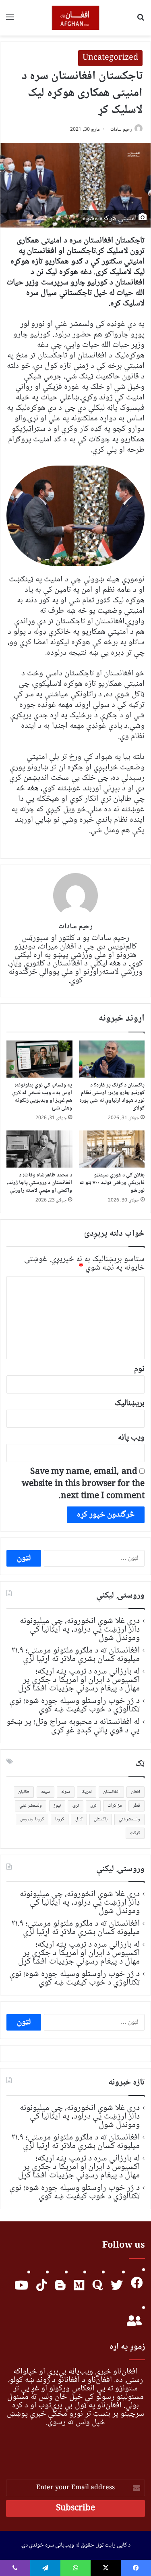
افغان (135, 1792)
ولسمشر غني (31, 1806)
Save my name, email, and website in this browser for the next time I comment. (83, 1484)
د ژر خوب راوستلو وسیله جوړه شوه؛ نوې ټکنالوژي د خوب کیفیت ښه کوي (74, 1705)
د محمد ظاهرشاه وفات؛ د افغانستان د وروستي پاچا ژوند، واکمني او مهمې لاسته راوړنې (39, 1183)
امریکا (87, 1792)
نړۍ (75, 1806)
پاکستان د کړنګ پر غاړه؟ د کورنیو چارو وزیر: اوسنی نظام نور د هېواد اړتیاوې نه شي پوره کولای (112, 1097)
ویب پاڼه (131, 1438)
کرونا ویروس (32, 1819)
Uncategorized (110, 58)
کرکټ (135, 1833)
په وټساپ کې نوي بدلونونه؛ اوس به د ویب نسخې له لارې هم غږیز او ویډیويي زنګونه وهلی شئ (42, 1097)
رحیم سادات (121, 130)
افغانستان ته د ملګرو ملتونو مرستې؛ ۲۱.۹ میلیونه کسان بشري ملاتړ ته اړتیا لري (75, 1655)
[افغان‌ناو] (75, 18)
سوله (66, 1792)
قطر (137, 1806)
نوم (139, 1369)
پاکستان (101, 1819)
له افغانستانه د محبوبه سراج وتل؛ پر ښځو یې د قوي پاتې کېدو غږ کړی (73, 1726)
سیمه (46, 1792)
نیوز (57, 1806)
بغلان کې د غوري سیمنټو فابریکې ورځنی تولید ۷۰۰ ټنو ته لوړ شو (112, 1183)
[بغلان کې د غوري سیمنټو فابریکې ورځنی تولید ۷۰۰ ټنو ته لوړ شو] (112, 1149)
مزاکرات (115, 1806)
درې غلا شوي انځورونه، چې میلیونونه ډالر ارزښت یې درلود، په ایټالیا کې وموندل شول (80, 1630)
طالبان (24, 1792)
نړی (93, 1806)
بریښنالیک (130, 1403)
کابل (79, 1819)
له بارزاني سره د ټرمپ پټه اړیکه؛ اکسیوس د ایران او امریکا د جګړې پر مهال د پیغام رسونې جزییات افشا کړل (79, 1680)
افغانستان (111, 1792)
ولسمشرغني (129, 1819)
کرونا (60, 1819)
